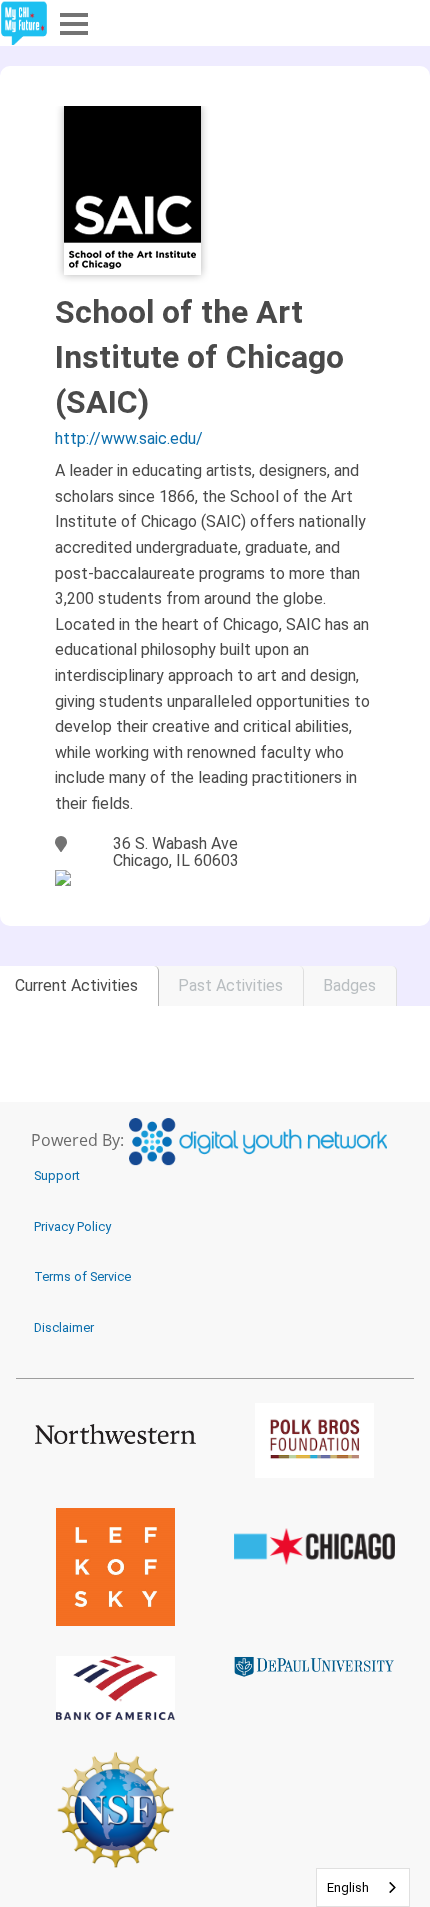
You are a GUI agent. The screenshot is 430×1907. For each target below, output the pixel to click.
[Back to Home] (24, 23)
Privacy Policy (72, 1226)
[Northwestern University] (115, 1433)
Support (57, 1175)
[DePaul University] (314, 1666)
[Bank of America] (115, 1688)
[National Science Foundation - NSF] (115, 1809)
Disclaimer (64, 1327)
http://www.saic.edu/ (129, 438)
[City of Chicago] (314, 1547)
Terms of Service (82, 1276)
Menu (72, 22)
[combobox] (363, 1887)
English (348, 1887)
